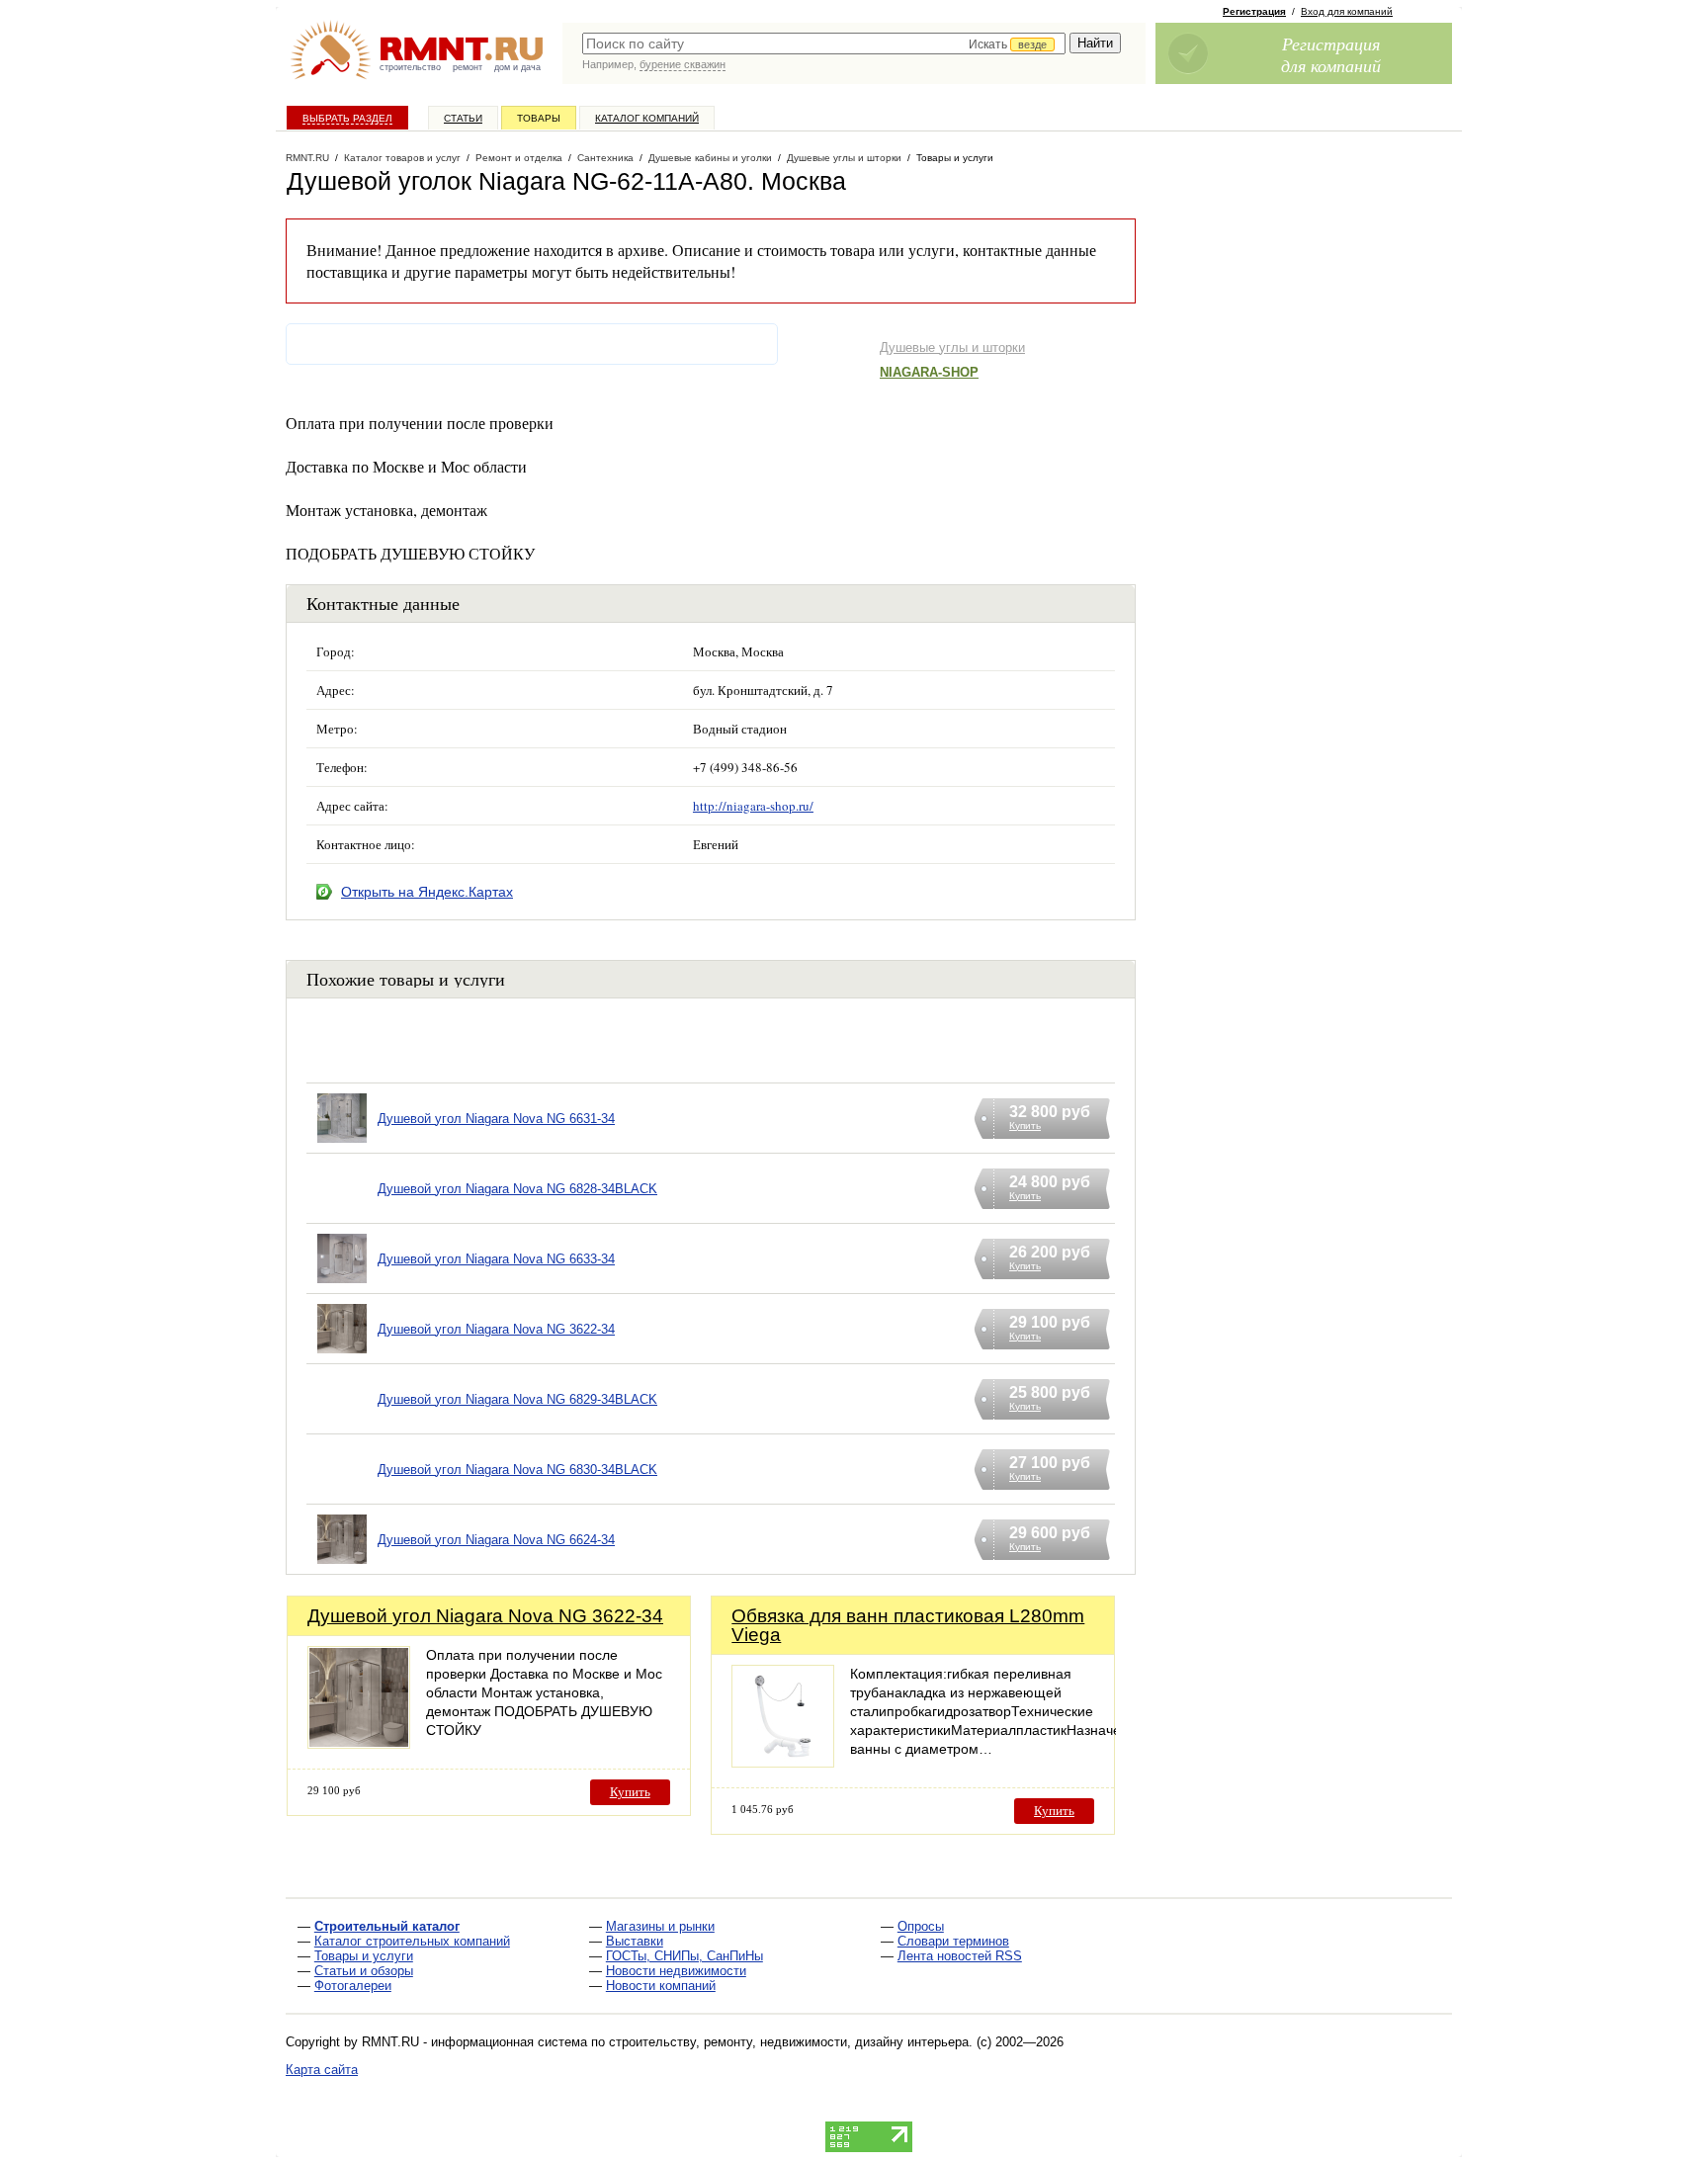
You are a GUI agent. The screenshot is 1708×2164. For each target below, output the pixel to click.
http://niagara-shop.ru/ (753, 806)
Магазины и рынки (660, 1926)
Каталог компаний (647, 118)
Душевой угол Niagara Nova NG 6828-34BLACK (517, 1189)
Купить (630, 1792)
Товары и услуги (364, 1956)
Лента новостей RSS (960, 1956)
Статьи (463, 118)
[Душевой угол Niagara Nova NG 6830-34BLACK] (342, 1494)
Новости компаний (661, 1986)
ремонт (468, 67)
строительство (410, 67)
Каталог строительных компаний (412, 1941)
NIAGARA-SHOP (929, 372)
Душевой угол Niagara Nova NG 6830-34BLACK (517, 1470)
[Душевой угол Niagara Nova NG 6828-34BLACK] (342, 1213)
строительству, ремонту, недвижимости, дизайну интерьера (789, 2042)
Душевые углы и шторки (952, 347)
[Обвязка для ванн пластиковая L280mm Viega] (783, 1762)
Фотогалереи (353, 1986)
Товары (539, 118)
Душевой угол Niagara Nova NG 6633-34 (496, 1259)
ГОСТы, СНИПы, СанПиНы (684, 1956)
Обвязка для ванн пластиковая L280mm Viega (908, 1625)
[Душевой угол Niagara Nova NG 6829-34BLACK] (342, 1424)
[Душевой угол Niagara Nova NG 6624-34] (342, 1564)
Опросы (921, 1926)
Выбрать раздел (347, 118)
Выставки (635, 1941)
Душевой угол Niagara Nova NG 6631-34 (496, 1119)
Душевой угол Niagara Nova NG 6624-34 (496, 1540)
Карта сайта (322, 2070)
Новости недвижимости (676, 1971)
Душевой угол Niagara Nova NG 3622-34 (496, 1329)
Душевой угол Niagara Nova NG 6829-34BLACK (517, 1399)
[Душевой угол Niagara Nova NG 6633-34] (342, 1284)
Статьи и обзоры (364, 1971)
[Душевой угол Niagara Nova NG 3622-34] (342, 1354)
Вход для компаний (1347, 11)
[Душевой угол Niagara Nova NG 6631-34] (342, 1143)
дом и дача (517, 67)
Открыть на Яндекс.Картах (427, 892)
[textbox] (824, 43)
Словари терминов (953, 1941)
